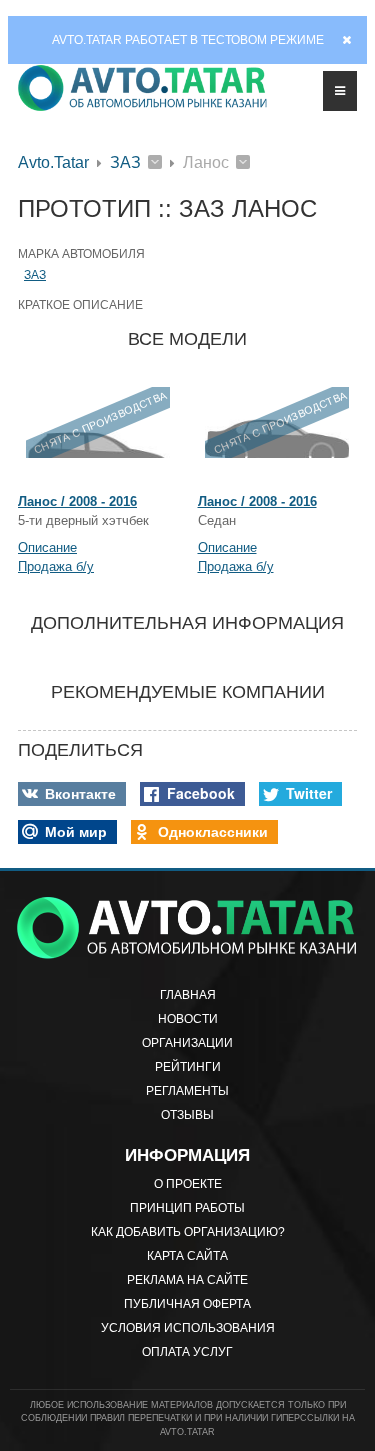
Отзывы (187, 1115)
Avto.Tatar (53, 162)
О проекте (188, 1184)
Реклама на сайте (187, 1280)
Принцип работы (187, 1208)
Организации (187, 1043)
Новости (188, 1019)
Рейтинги (188, 1067)
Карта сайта (187, 1256)
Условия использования (188, 1328)
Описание (47, 547)
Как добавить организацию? (188, 1232)
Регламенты (187, 1091)
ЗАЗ (125, 162)
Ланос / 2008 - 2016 (77, 501)
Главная (188, 995)
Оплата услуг (187, 1352)
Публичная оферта (187, 1304)
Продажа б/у (56, 566)
